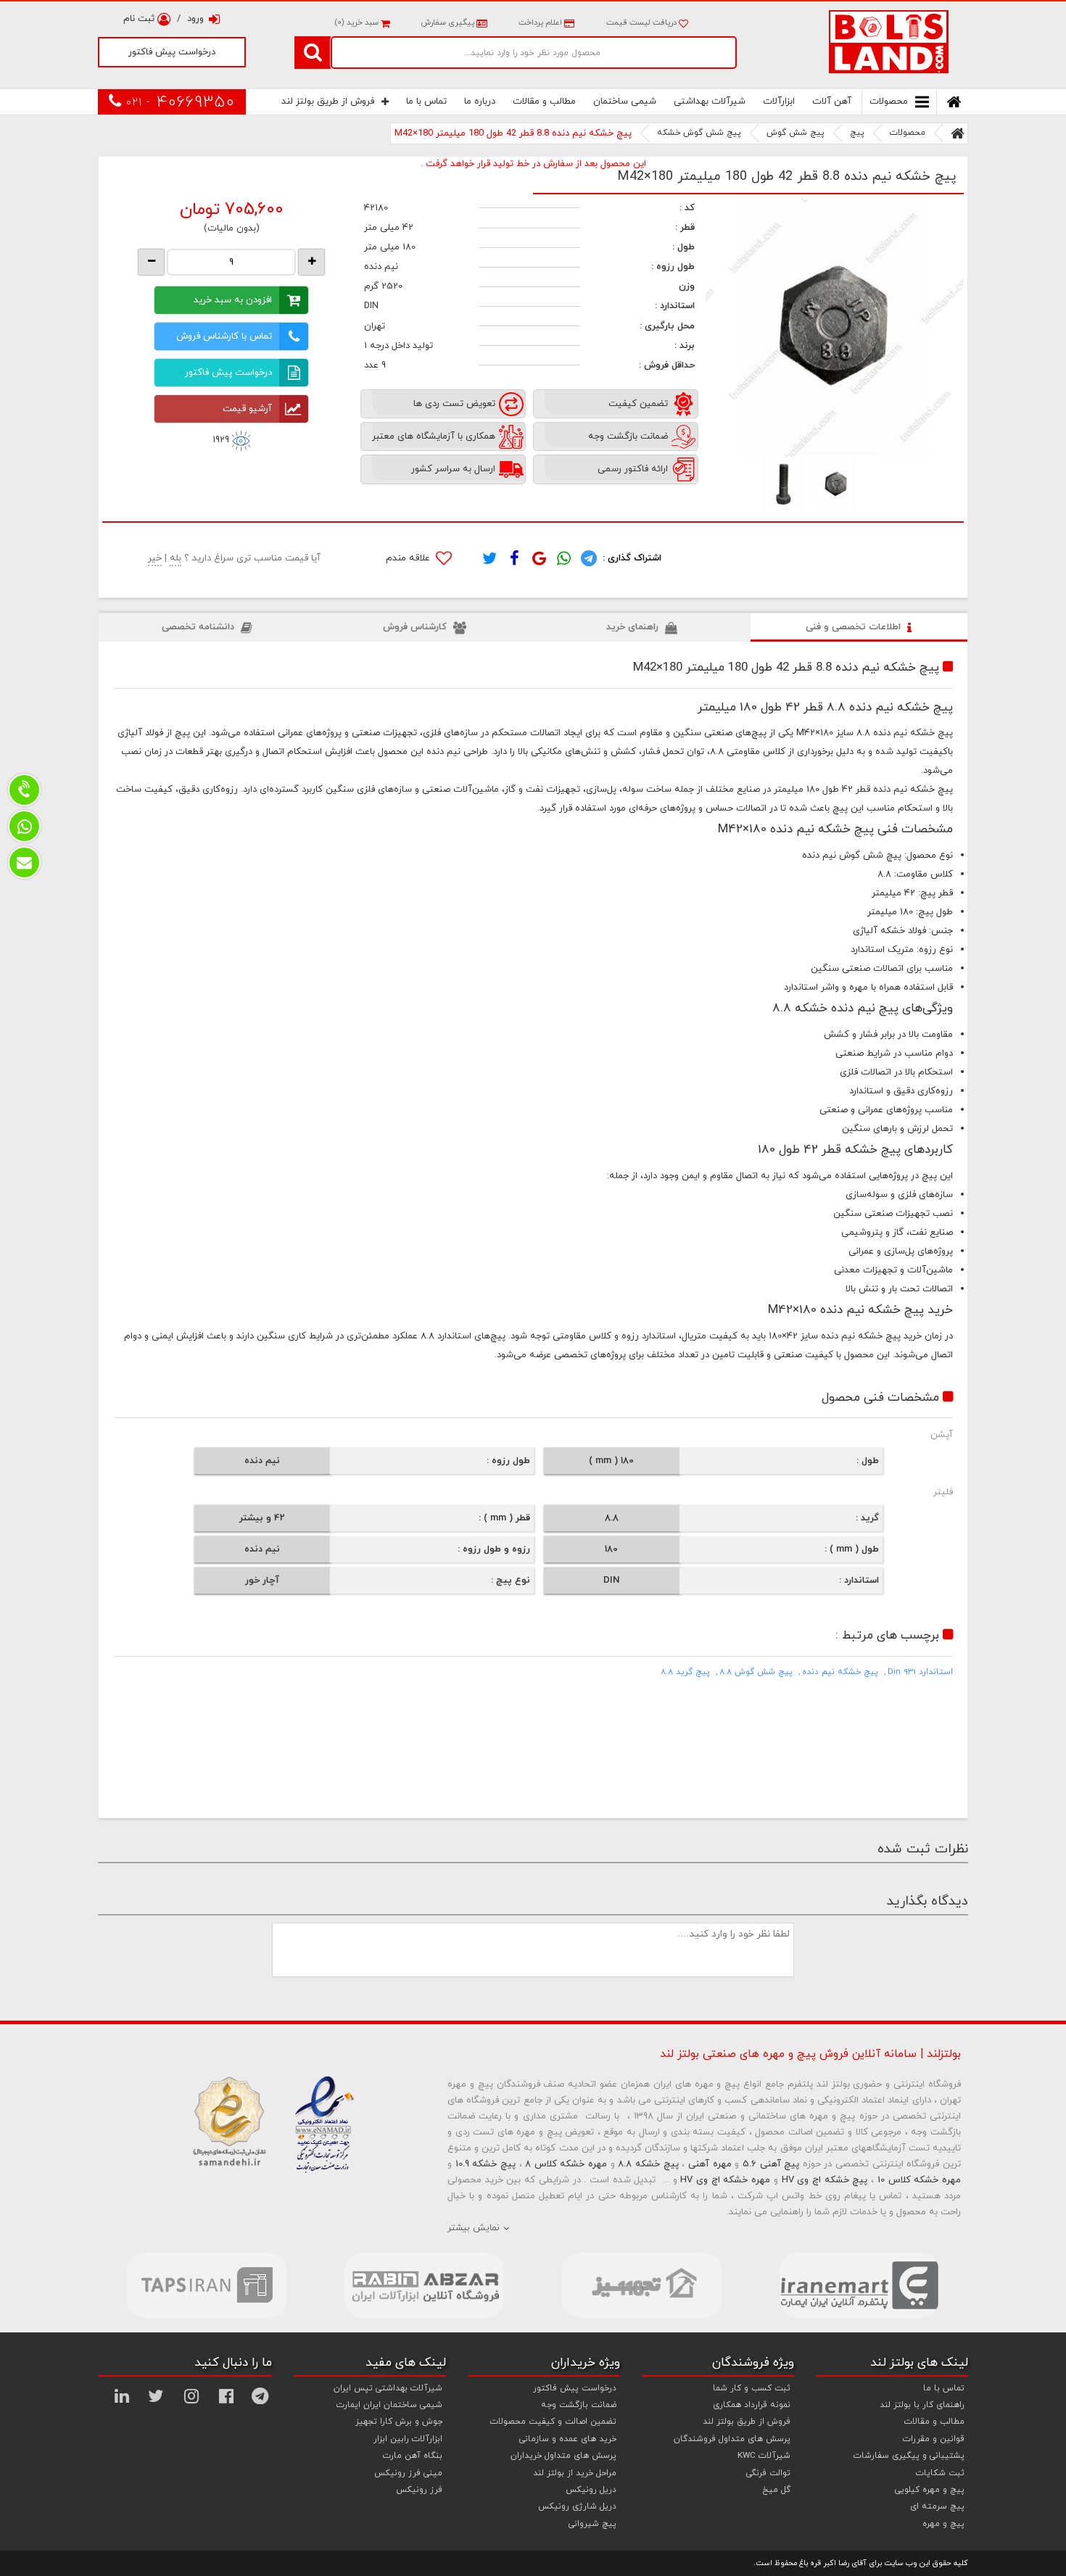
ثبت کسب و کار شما (752, 2388)
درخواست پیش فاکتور (172, 52)
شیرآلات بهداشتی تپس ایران (388, 2388)
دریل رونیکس (591, 2490)
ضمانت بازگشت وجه (579, 2405)
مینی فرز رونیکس (408, 2473)
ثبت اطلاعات (1031, 911)
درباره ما (480, 102)
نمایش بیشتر (474, 2228)
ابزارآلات (779, 102)
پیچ (857, 133)
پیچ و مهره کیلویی (930, 2490)
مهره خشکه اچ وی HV (725, 2180)
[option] (835, 327)
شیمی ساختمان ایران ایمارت (389, 2405)
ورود (195, 19)
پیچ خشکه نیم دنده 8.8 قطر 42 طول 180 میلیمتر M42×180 (513, 133)
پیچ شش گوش (796, 133)
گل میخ (776, 2490)
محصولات (889, 102)
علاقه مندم (409, 558)
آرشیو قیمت (247, 409)
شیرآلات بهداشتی (710, 102)
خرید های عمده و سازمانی (568, 2439)
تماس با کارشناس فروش (224, 336)
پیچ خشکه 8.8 (648, 2164)
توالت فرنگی (768, 2473)
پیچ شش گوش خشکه (699, 133)
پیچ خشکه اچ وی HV (825, 2180)
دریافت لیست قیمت (643, 22)
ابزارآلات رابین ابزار (408, 2439)
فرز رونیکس (419, 2490)
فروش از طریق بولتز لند (328, 102)
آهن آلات (832, 102)
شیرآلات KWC (764, 2456)
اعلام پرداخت (540, 22)
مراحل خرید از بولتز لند (575, 2473)
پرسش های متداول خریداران (563, 2456)
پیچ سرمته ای (937, 2506)
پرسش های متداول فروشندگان (732, 2439)
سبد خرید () (358, 22)
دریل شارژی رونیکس (577, 2506)
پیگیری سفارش (447, 22)
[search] (313, 52)
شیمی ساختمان (625, 102)
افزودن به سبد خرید (233, 300)
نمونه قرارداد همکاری (752, 2405)
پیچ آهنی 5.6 (771, 2164)
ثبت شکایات (940, 2473)
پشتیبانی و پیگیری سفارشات (909, 2456)
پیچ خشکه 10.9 (486, 2164)
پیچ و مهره (943, 2524)
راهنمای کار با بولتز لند (922, 2405)
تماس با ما (426, 102)
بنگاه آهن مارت (413, 2456)
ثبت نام (140, 19)
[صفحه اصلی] (958, 133)
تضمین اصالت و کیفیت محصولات (553, 2422)
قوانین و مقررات (934, 2439)
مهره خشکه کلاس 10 (919, 2180)
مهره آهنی (710, 2164)
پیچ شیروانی (592, 2524)
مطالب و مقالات (544, 102)
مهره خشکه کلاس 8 (566, 2164)
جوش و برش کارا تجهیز (399, 2422)
